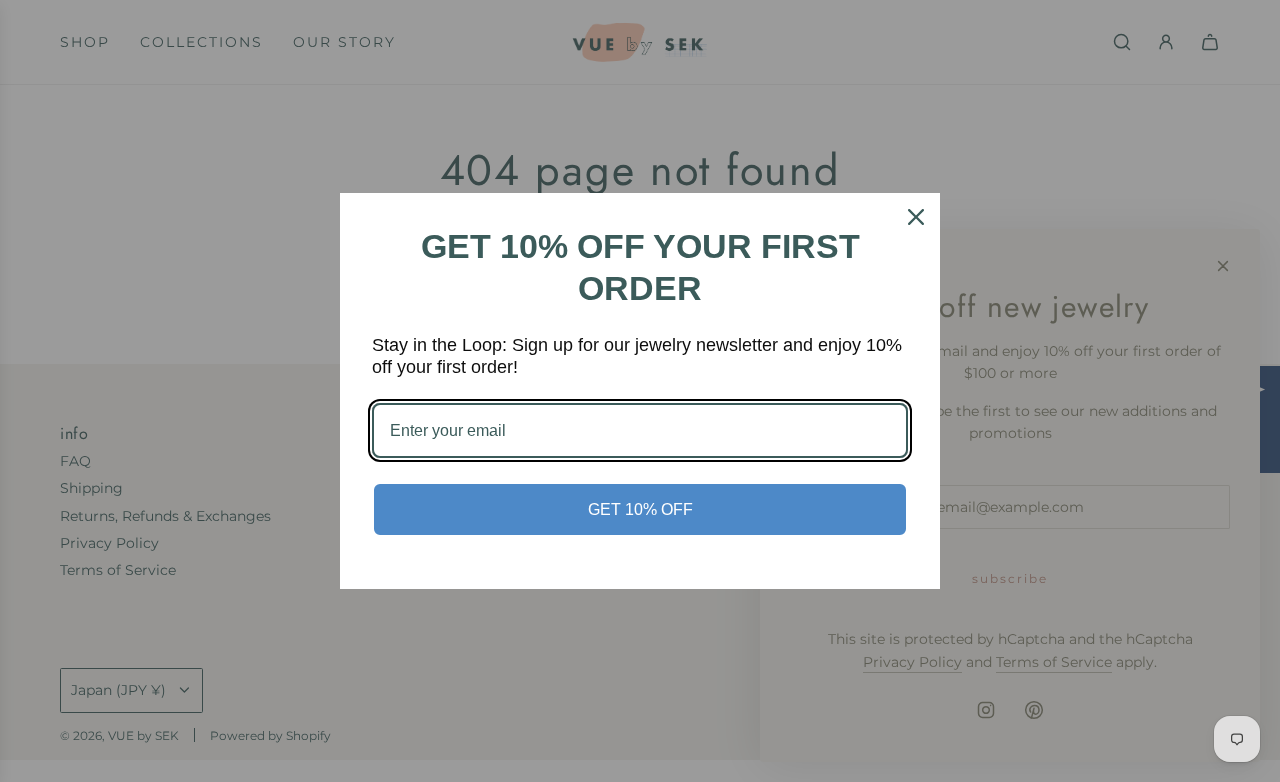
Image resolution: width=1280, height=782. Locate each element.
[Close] (916, 217)
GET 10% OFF (640, 509)
